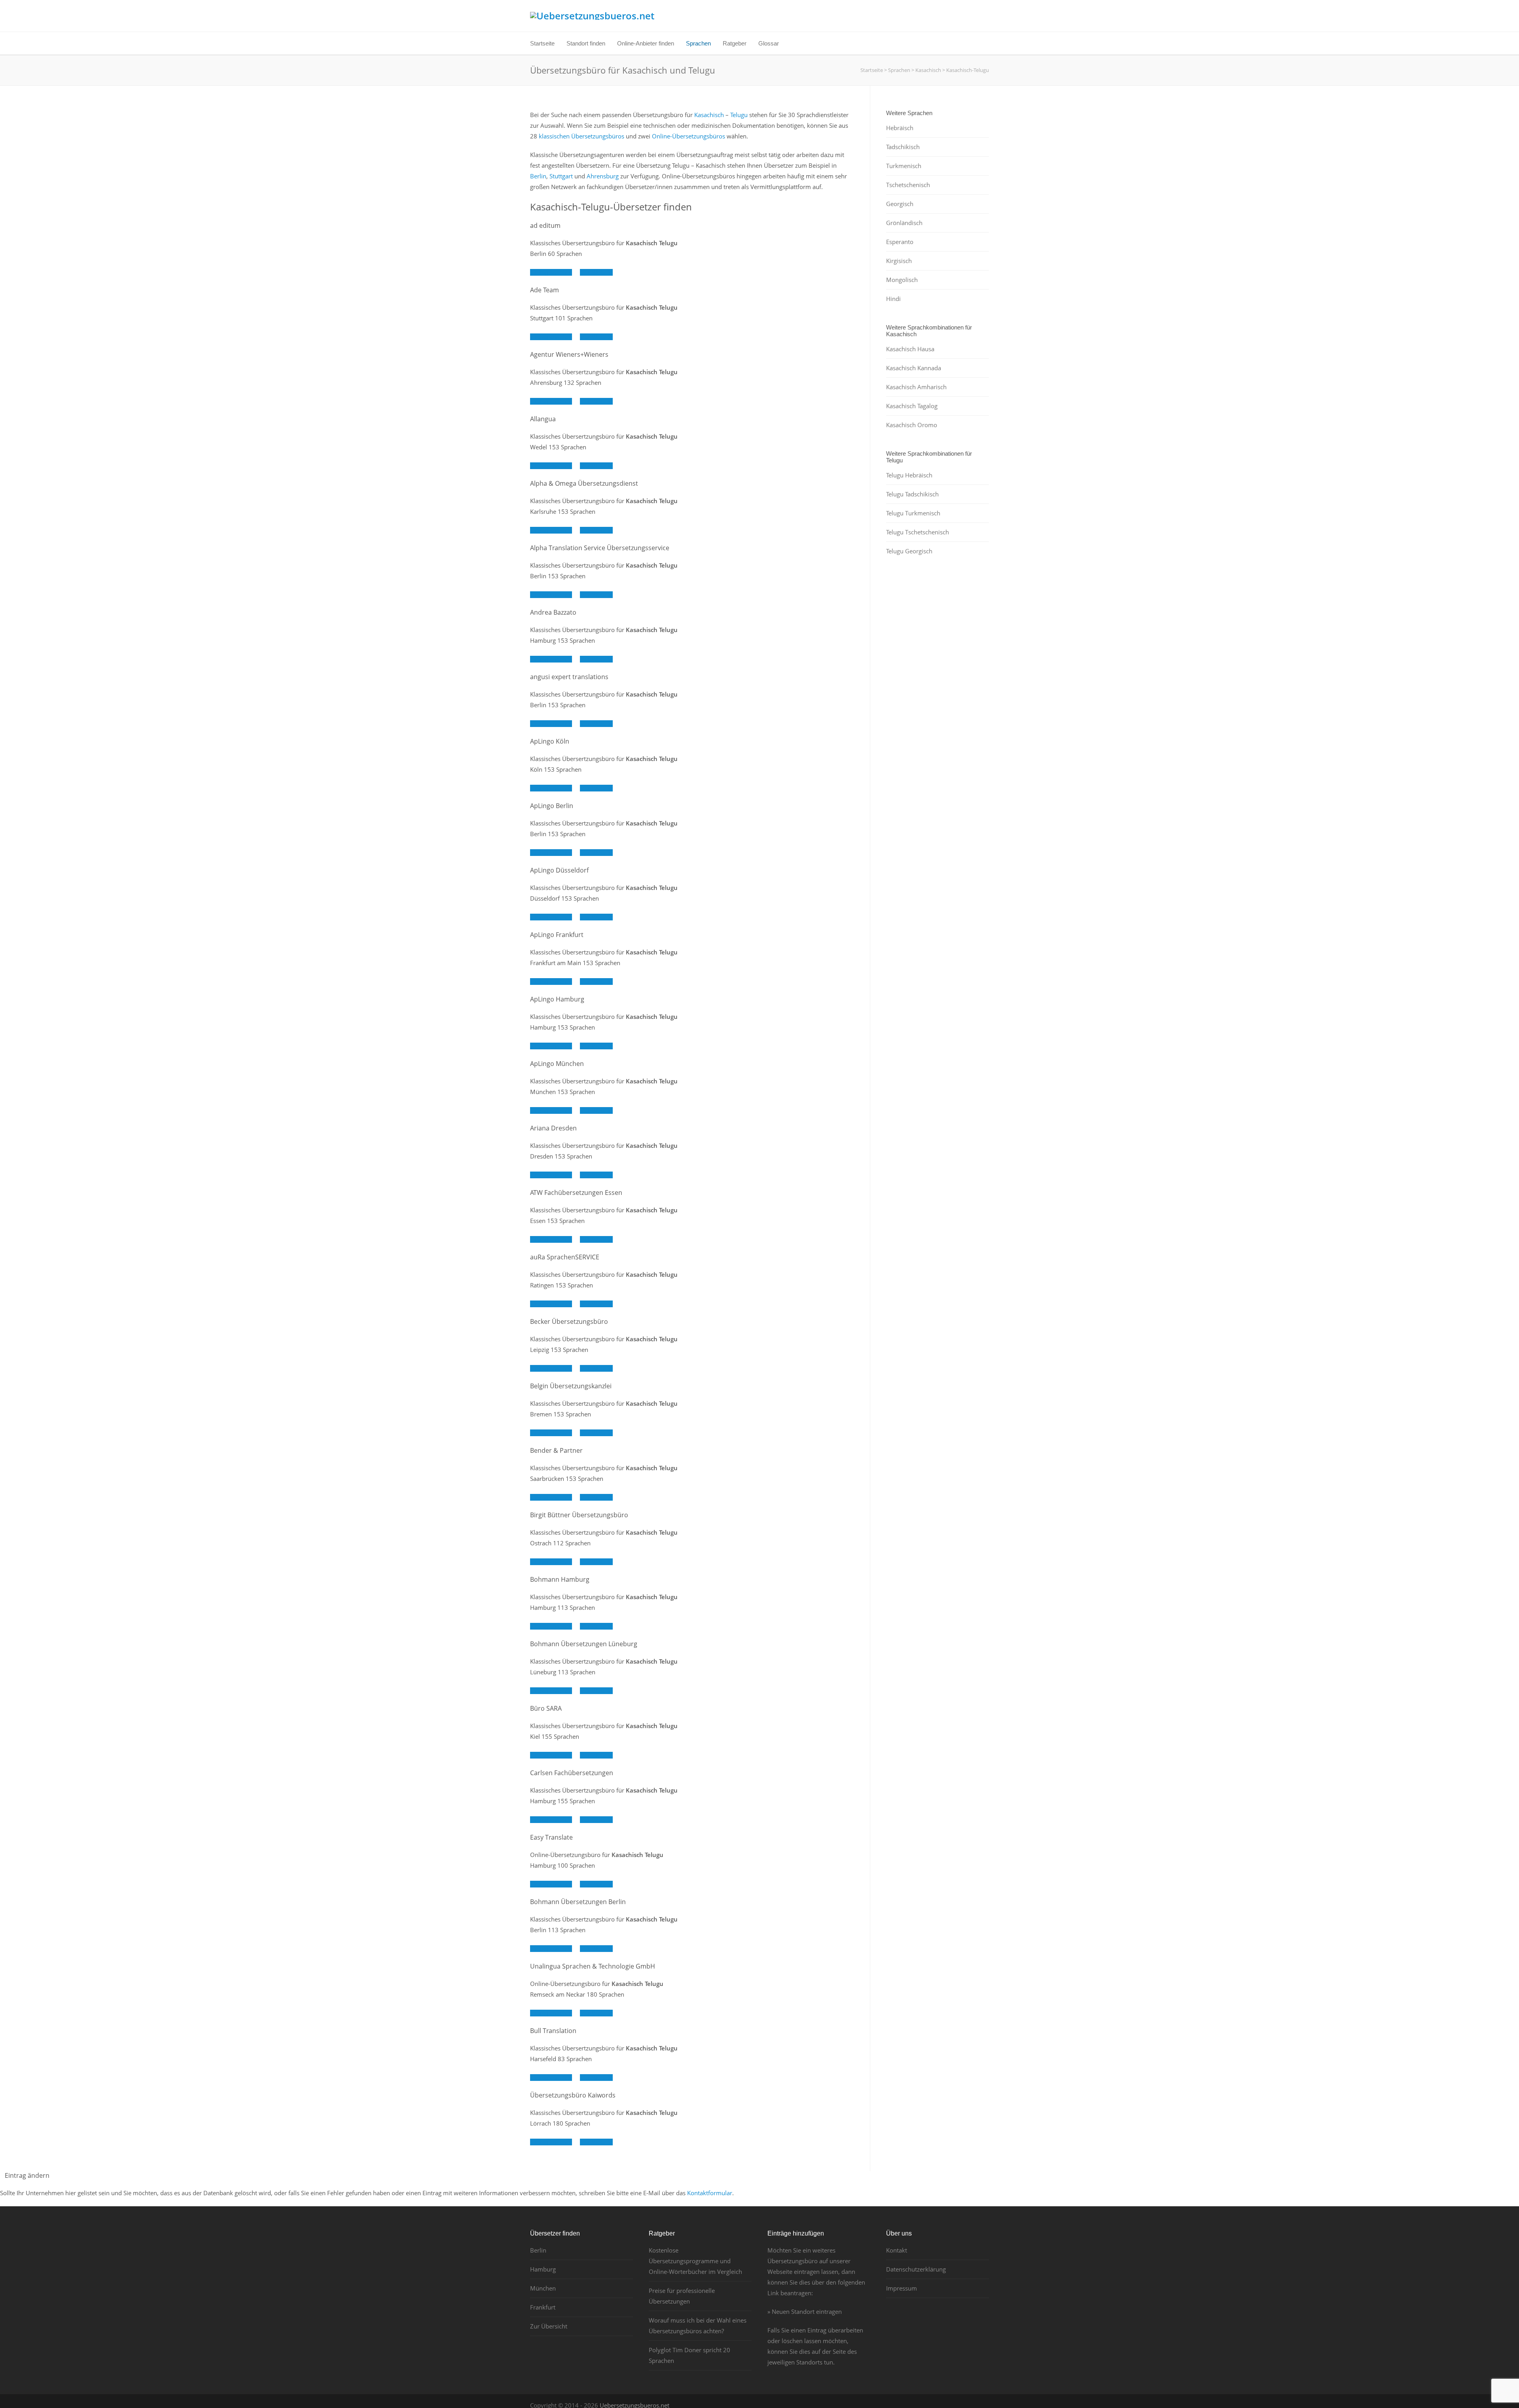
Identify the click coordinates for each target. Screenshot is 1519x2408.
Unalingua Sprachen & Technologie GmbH (593, 1966)
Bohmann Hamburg (560, 1579)
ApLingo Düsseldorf (559, 870)
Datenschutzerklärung (916, 2269)
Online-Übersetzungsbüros (688, 136)
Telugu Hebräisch (909, 475)
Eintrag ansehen (551, 272)
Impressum (902, 2288)
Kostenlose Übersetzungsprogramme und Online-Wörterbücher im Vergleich (695, 2261)
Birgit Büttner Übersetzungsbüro (579, 1515)
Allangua (543, 419)
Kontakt (897, 2250)
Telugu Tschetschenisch (918, 532)
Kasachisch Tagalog (912, 406)
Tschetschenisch (908, 185)
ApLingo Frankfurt (557, 935)
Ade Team (545, 290)
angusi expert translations (569, 677)
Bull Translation (553, 2031)
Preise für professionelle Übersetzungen (682, 2296)
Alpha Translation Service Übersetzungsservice (600, 548)
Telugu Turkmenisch (913, 513)
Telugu (739, 115)
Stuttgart (561, 176)
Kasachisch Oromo (912, 425)
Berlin (538, 176)
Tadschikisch (903, 147)
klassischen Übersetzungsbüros (581, 136)
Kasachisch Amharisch (916, 387)
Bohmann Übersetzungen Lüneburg (584, 1644)
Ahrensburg (603, 176)
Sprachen (698, 43)
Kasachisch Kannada (914, 368)
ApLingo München (557, 1064)
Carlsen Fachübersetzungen (572, 1773)
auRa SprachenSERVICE (565, 1257)
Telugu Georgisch (909, 551)
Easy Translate (551, 1837)
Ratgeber (735, 43)
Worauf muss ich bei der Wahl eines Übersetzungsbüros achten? (698, 2326)
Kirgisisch (899, 261)
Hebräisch (900, 128)
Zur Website (596, 272)
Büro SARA (546, 1708)
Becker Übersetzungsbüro (569, 1321)
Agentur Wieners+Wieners (569, 354)
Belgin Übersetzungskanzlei (571, 1386)
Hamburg (543, 2269)
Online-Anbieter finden (646, 43)
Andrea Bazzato (553, 612)
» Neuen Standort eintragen (805, 2311)
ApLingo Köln (550, 741)
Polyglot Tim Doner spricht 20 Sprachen (689, 2355)
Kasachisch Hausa (910, 349)
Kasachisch (709, 115)
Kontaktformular (710, 2193)
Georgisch (900, 204)
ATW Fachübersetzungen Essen (576, 1193)
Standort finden (586, 43)
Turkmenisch (904, 166)
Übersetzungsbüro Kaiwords (573, 2095)
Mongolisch (902, 280)
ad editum (545, 225)
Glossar (769, 43)
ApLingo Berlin (552, 806)
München (543, 2288)
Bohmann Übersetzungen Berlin (578, 1902)
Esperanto (900, 242)
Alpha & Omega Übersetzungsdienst (584, 483)
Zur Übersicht (549, 2326)
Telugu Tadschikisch (912, 494)
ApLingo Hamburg (557, 999)
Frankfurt (543, 2307)
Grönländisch (904, 223)
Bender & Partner (556, 1450)
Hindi (893, 299)
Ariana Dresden (553, 1128)
